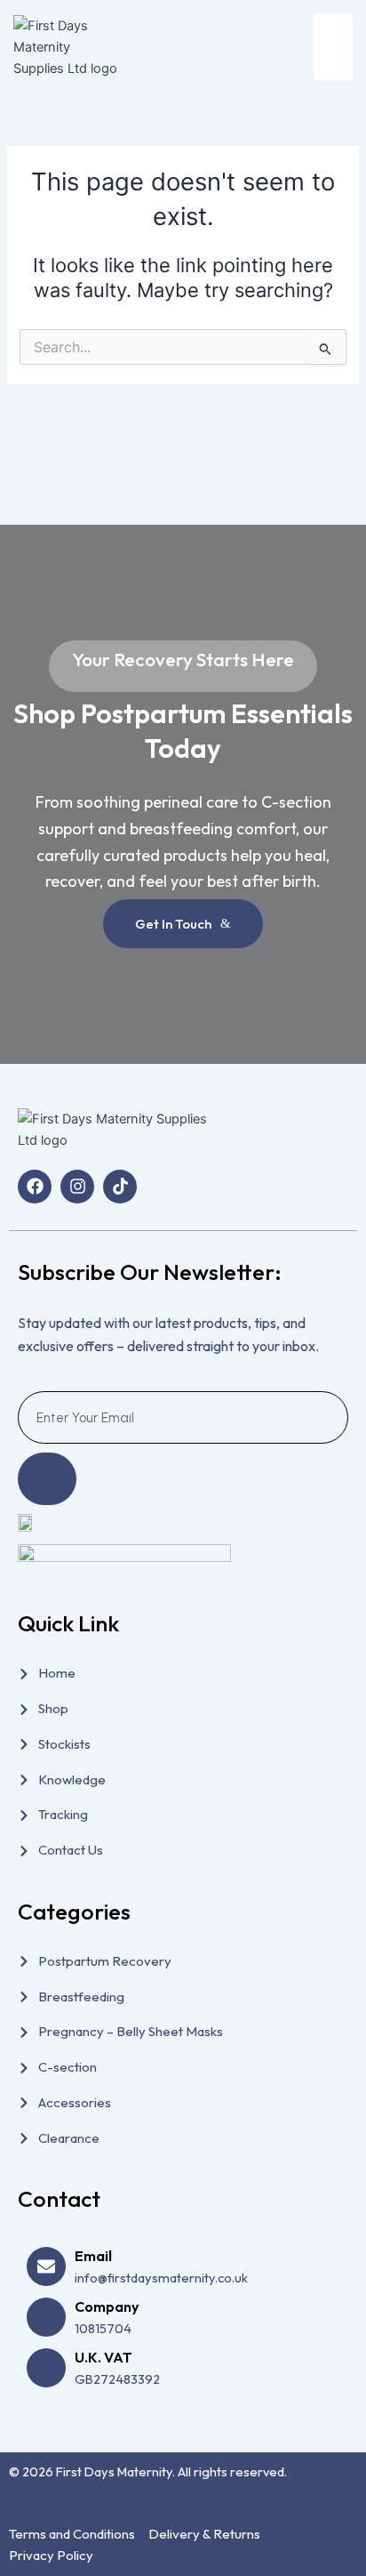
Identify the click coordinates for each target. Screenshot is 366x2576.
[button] (334, 47)
